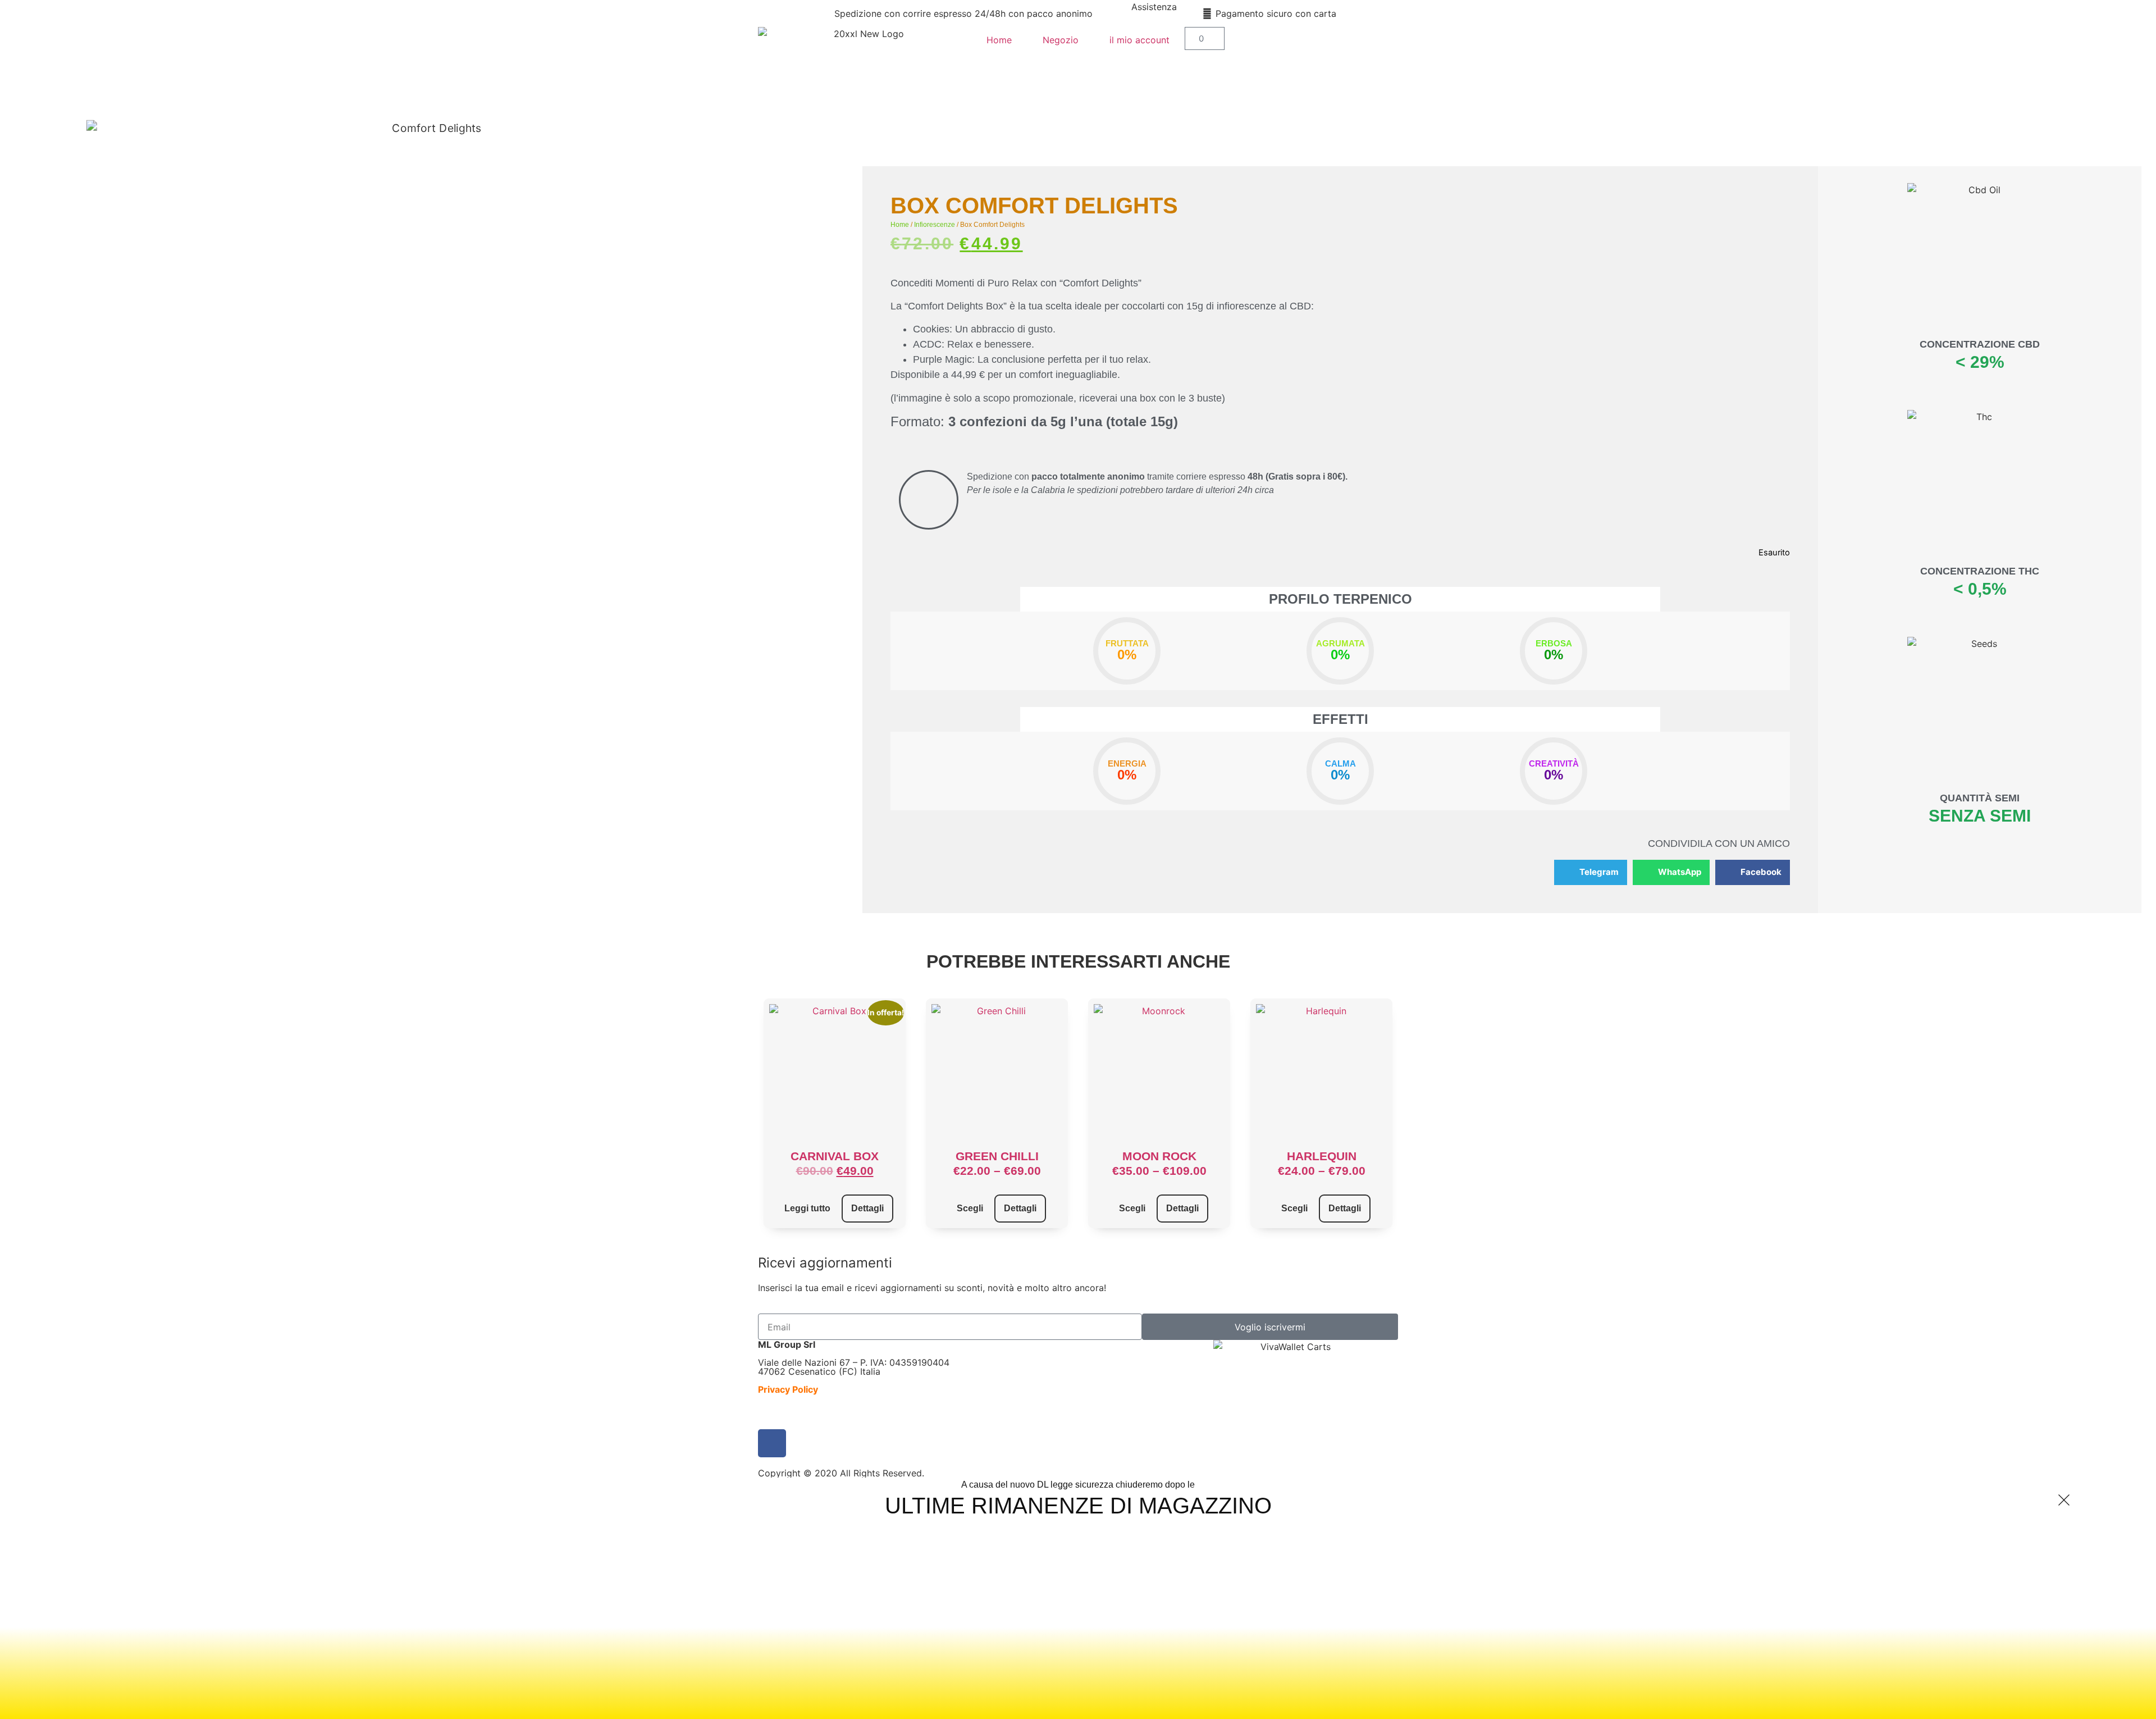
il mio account (1139, 40)
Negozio (1061, 40)
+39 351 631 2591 (1154, 20)
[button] (1591, 872)
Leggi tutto (807, 1208)
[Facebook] (772, 1443)
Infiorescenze (935, 225)
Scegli (970, 1208)
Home (999, 40)
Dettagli (867, 1208)
